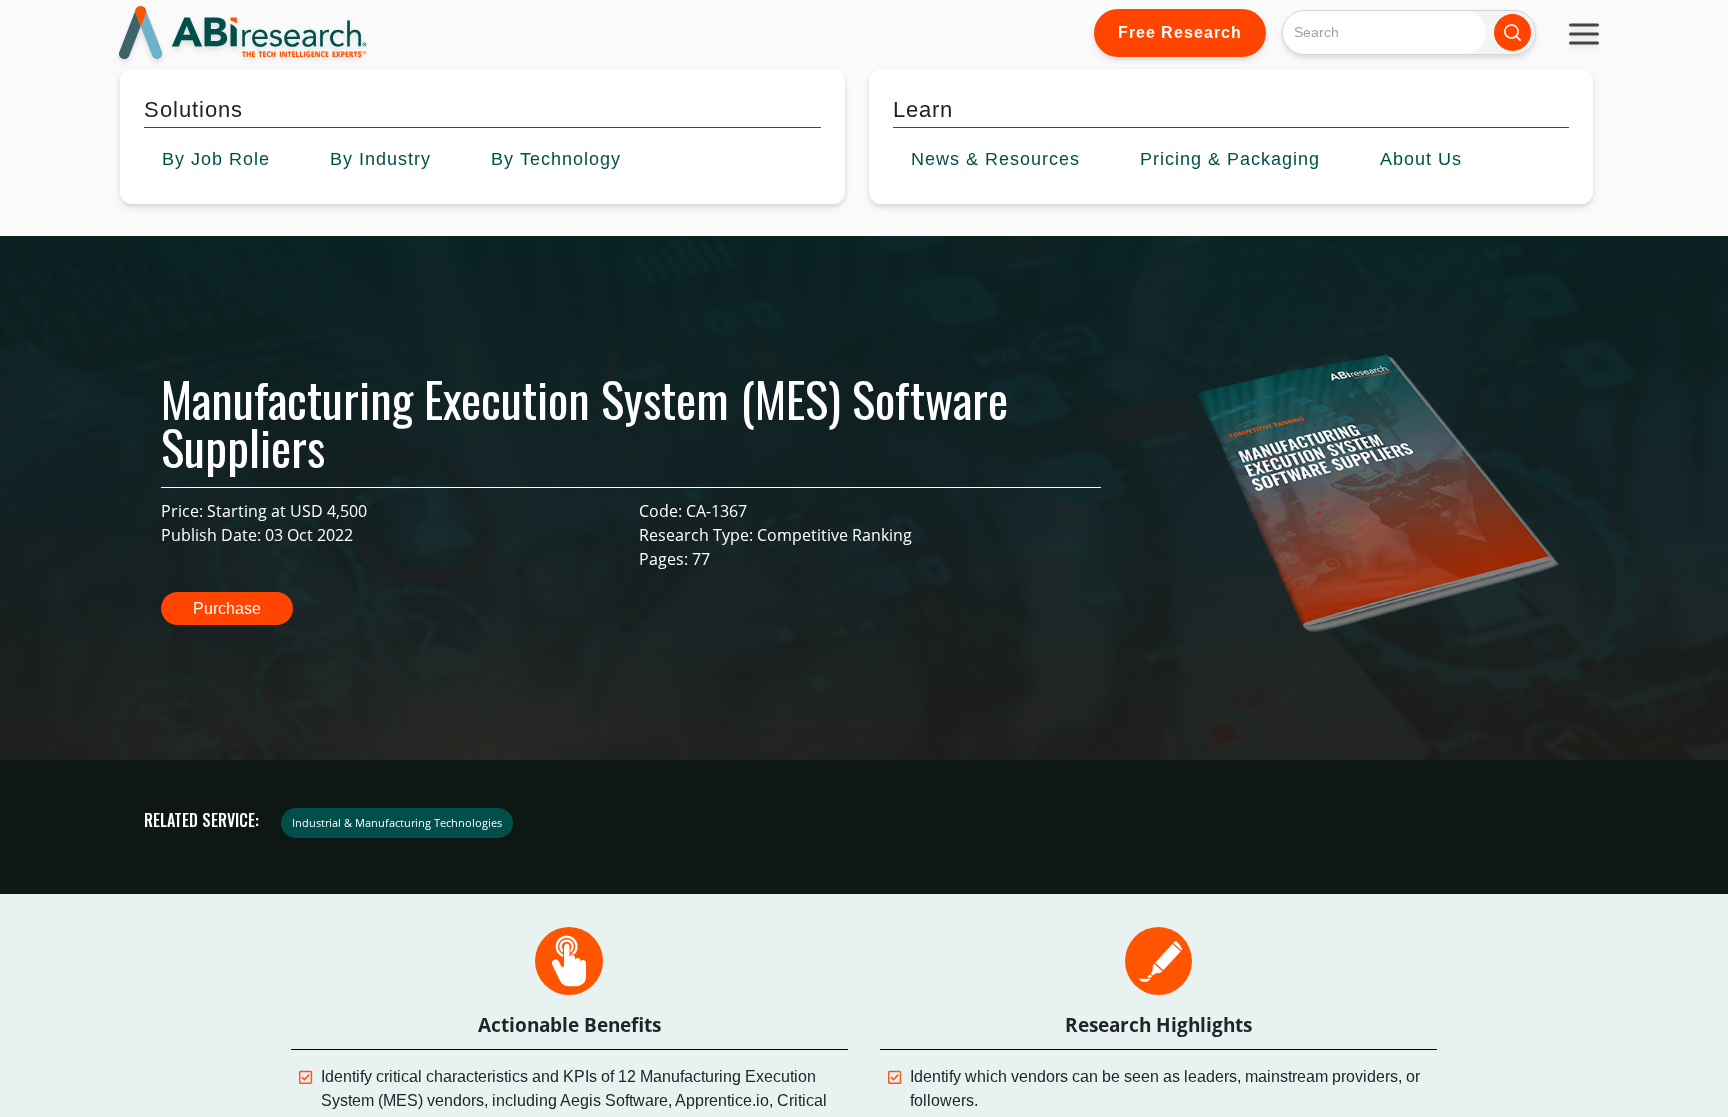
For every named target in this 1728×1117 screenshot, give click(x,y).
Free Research (1180, 32)
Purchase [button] (227, 608)
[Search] (1512, 32)
